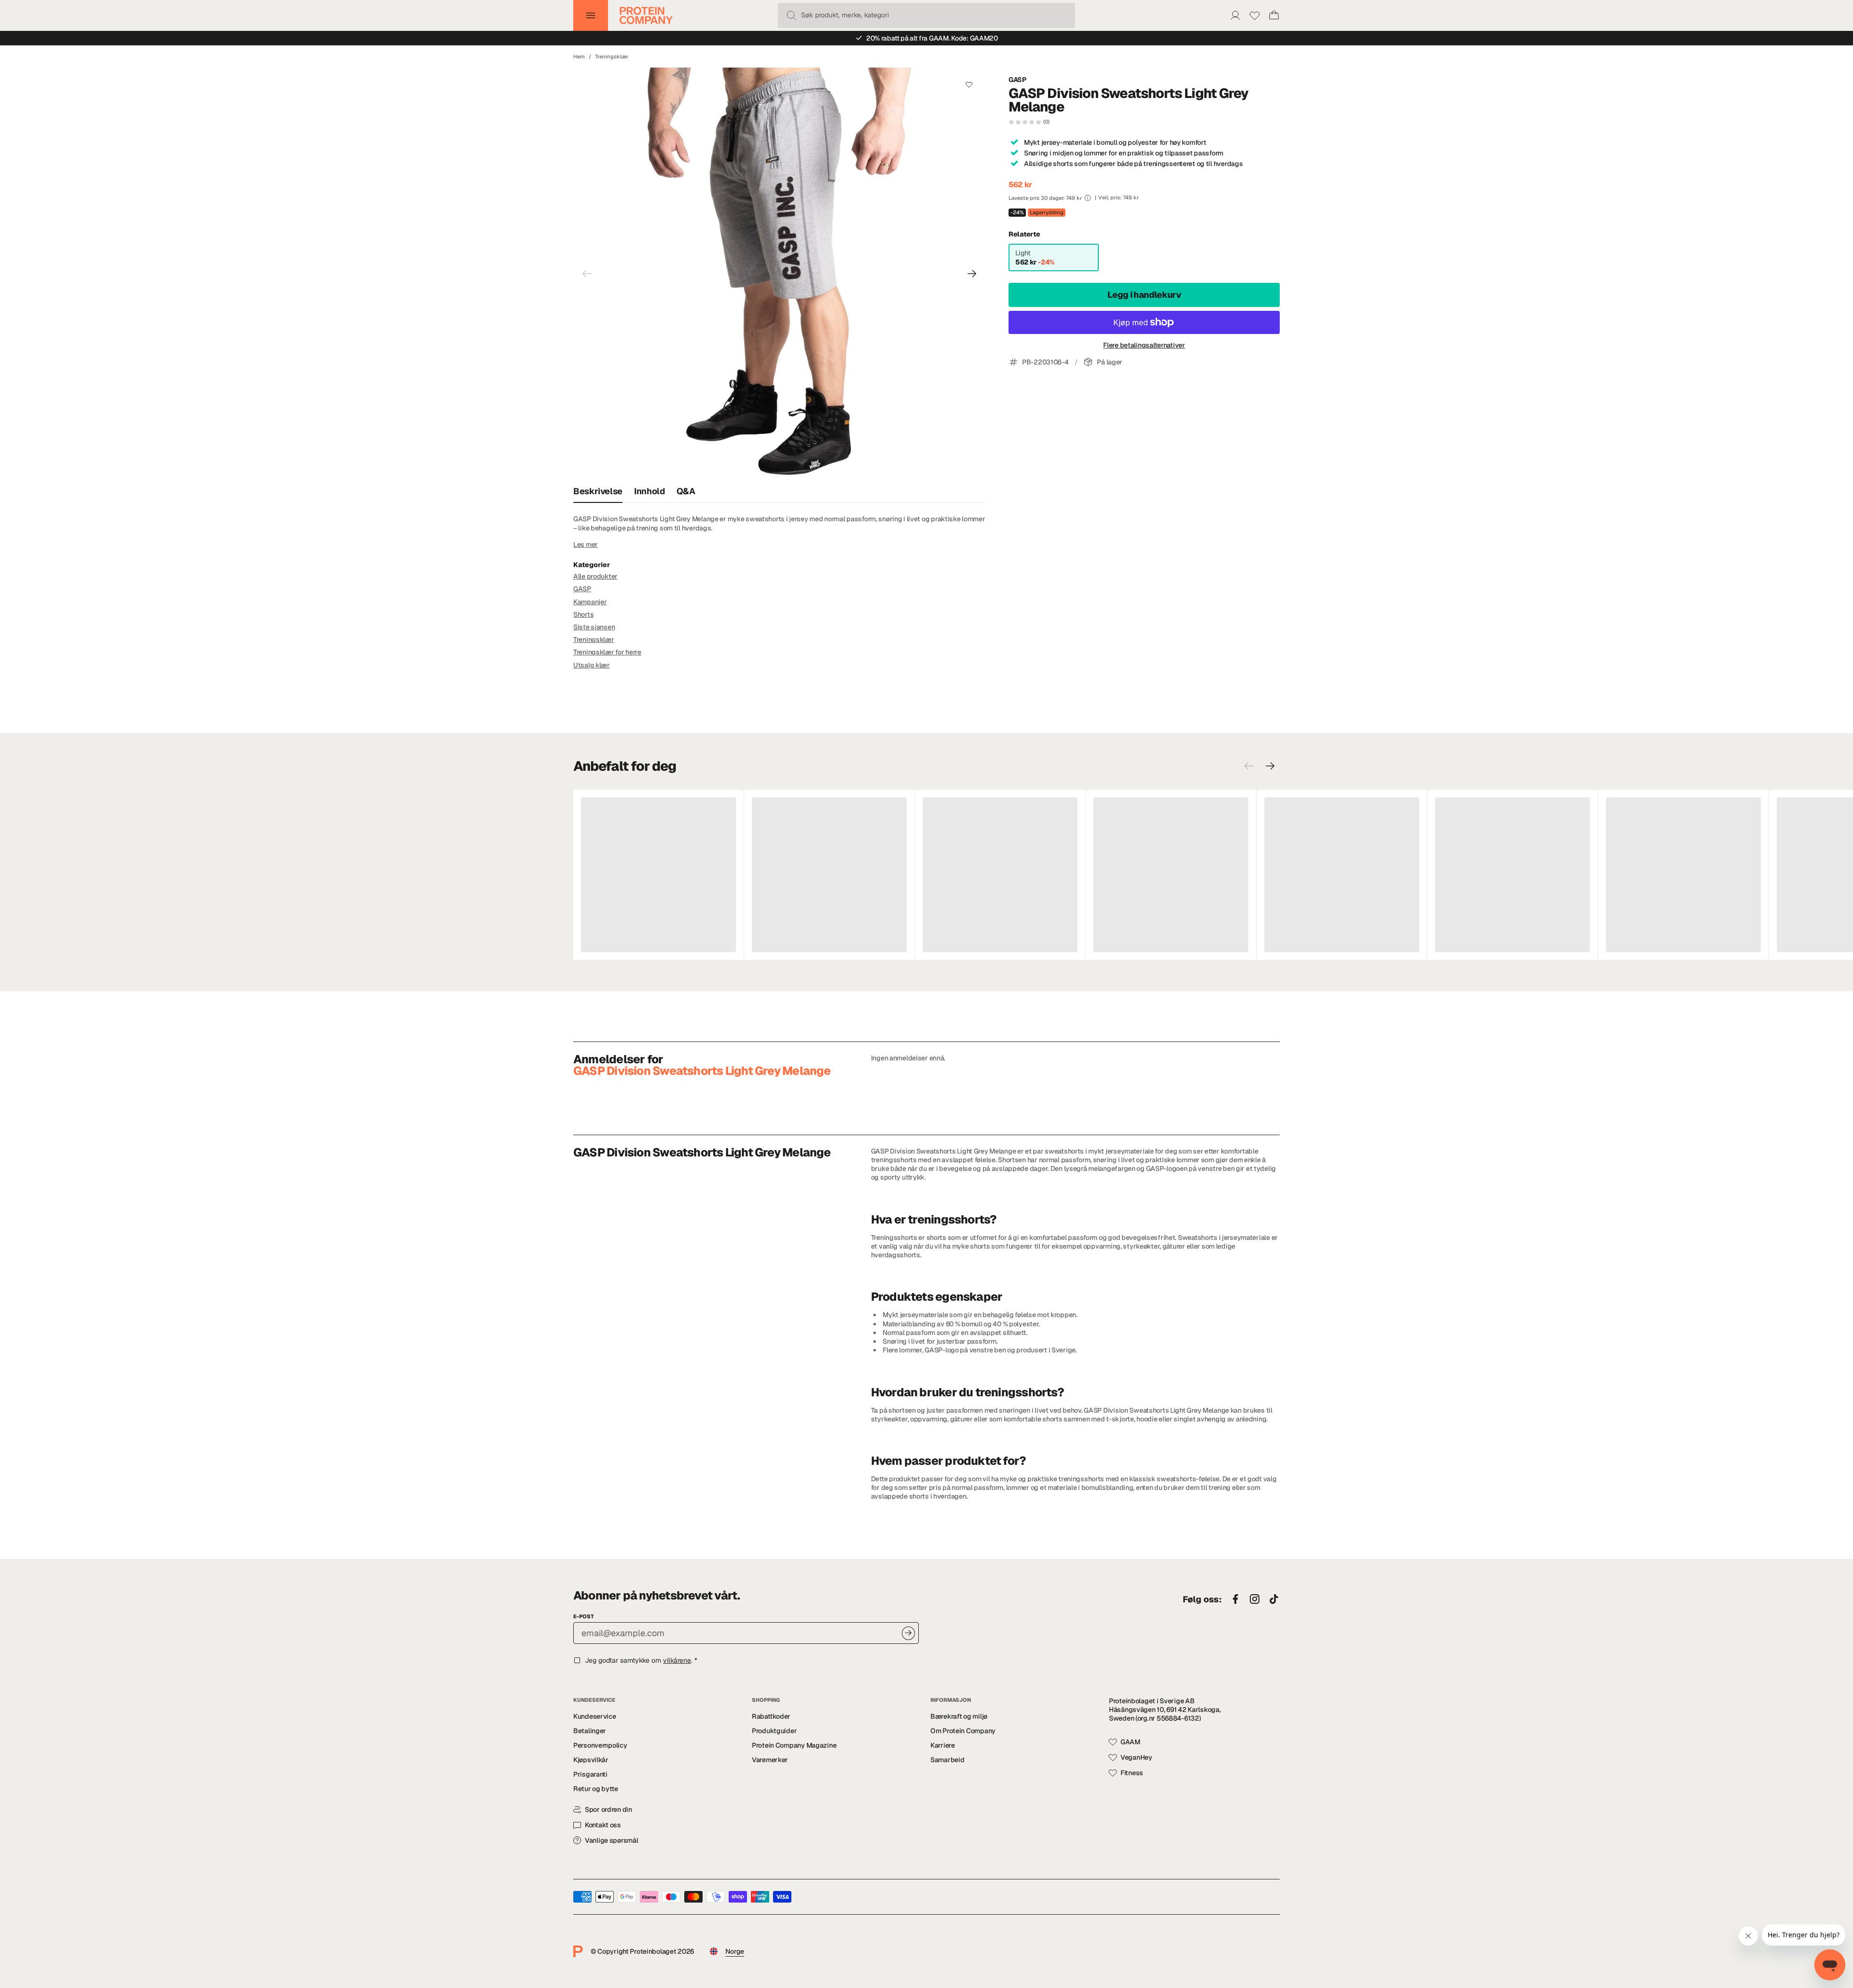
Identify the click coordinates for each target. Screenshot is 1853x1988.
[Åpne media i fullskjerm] (779, 274)
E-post (584, 1616)
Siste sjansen (594, 627)
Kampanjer (590, 602)
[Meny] (591, 15)
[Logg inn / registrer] (1235, 15)
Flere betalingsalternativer (1144, 345)
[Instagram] (1255, 1599)
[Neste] (972, 274)
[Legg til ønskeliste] (969, 84)
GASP (1017, 80)
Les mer (586, 544)
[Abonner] (908, 1633)
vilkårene (677, 1660)
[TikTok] (1274, 1599)
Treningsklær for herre (607, 652)
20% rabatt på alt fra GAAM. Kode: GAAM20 (932, 38)
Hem (579, 56)
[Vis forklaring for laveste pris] (1088, 198)
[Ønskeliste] (1255, 15)
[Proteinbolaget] (646, 15)
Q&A (686, 491)
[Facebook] (1235, 1599)
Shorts (583, 614)
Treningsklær (612, 56)
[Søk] (791, 15)
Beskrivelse (598, 491)
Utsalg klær (592, 665)
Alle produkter (595, 576)
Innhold (649, 491)
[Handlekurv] (1274, 15)
